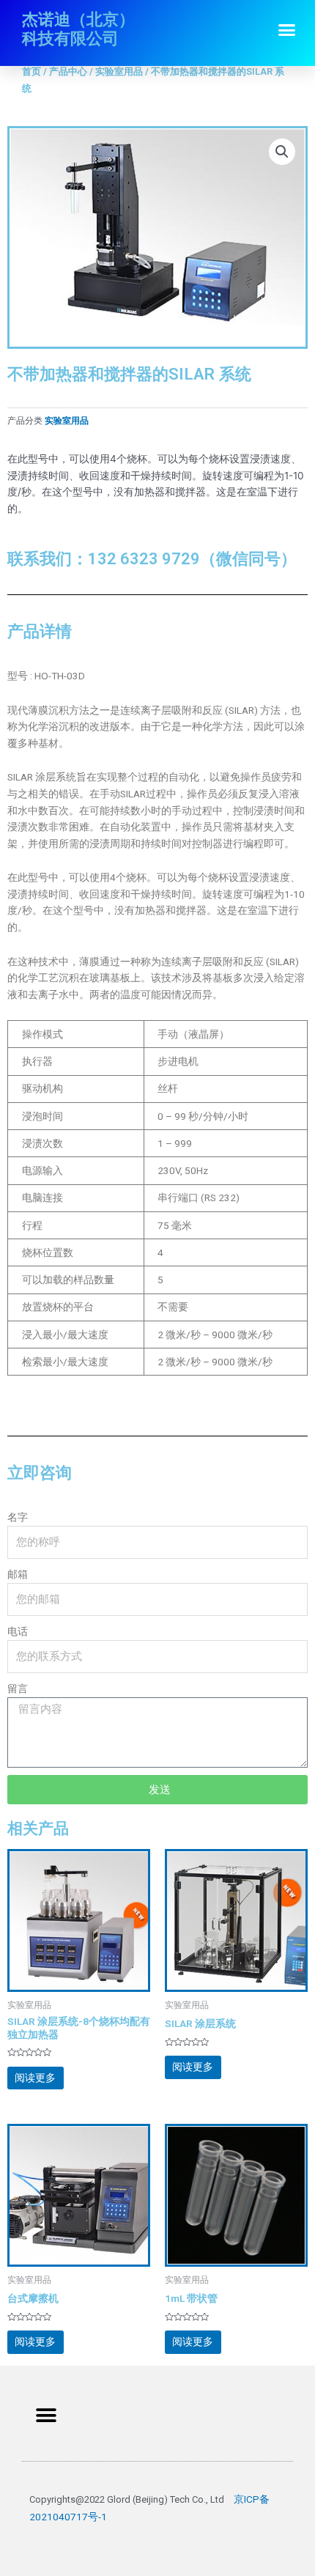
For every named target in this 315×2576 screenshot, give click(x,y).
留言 (18, 1689)
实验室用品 (119, 71)
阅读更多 (35, 2078)
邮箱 (18, 1574)
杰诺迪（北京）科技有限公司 (78, 29)
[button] (287, 30)
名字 (18, 1517)
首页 (31, 71)
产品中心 (68, 71)
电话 (18, 1631)
